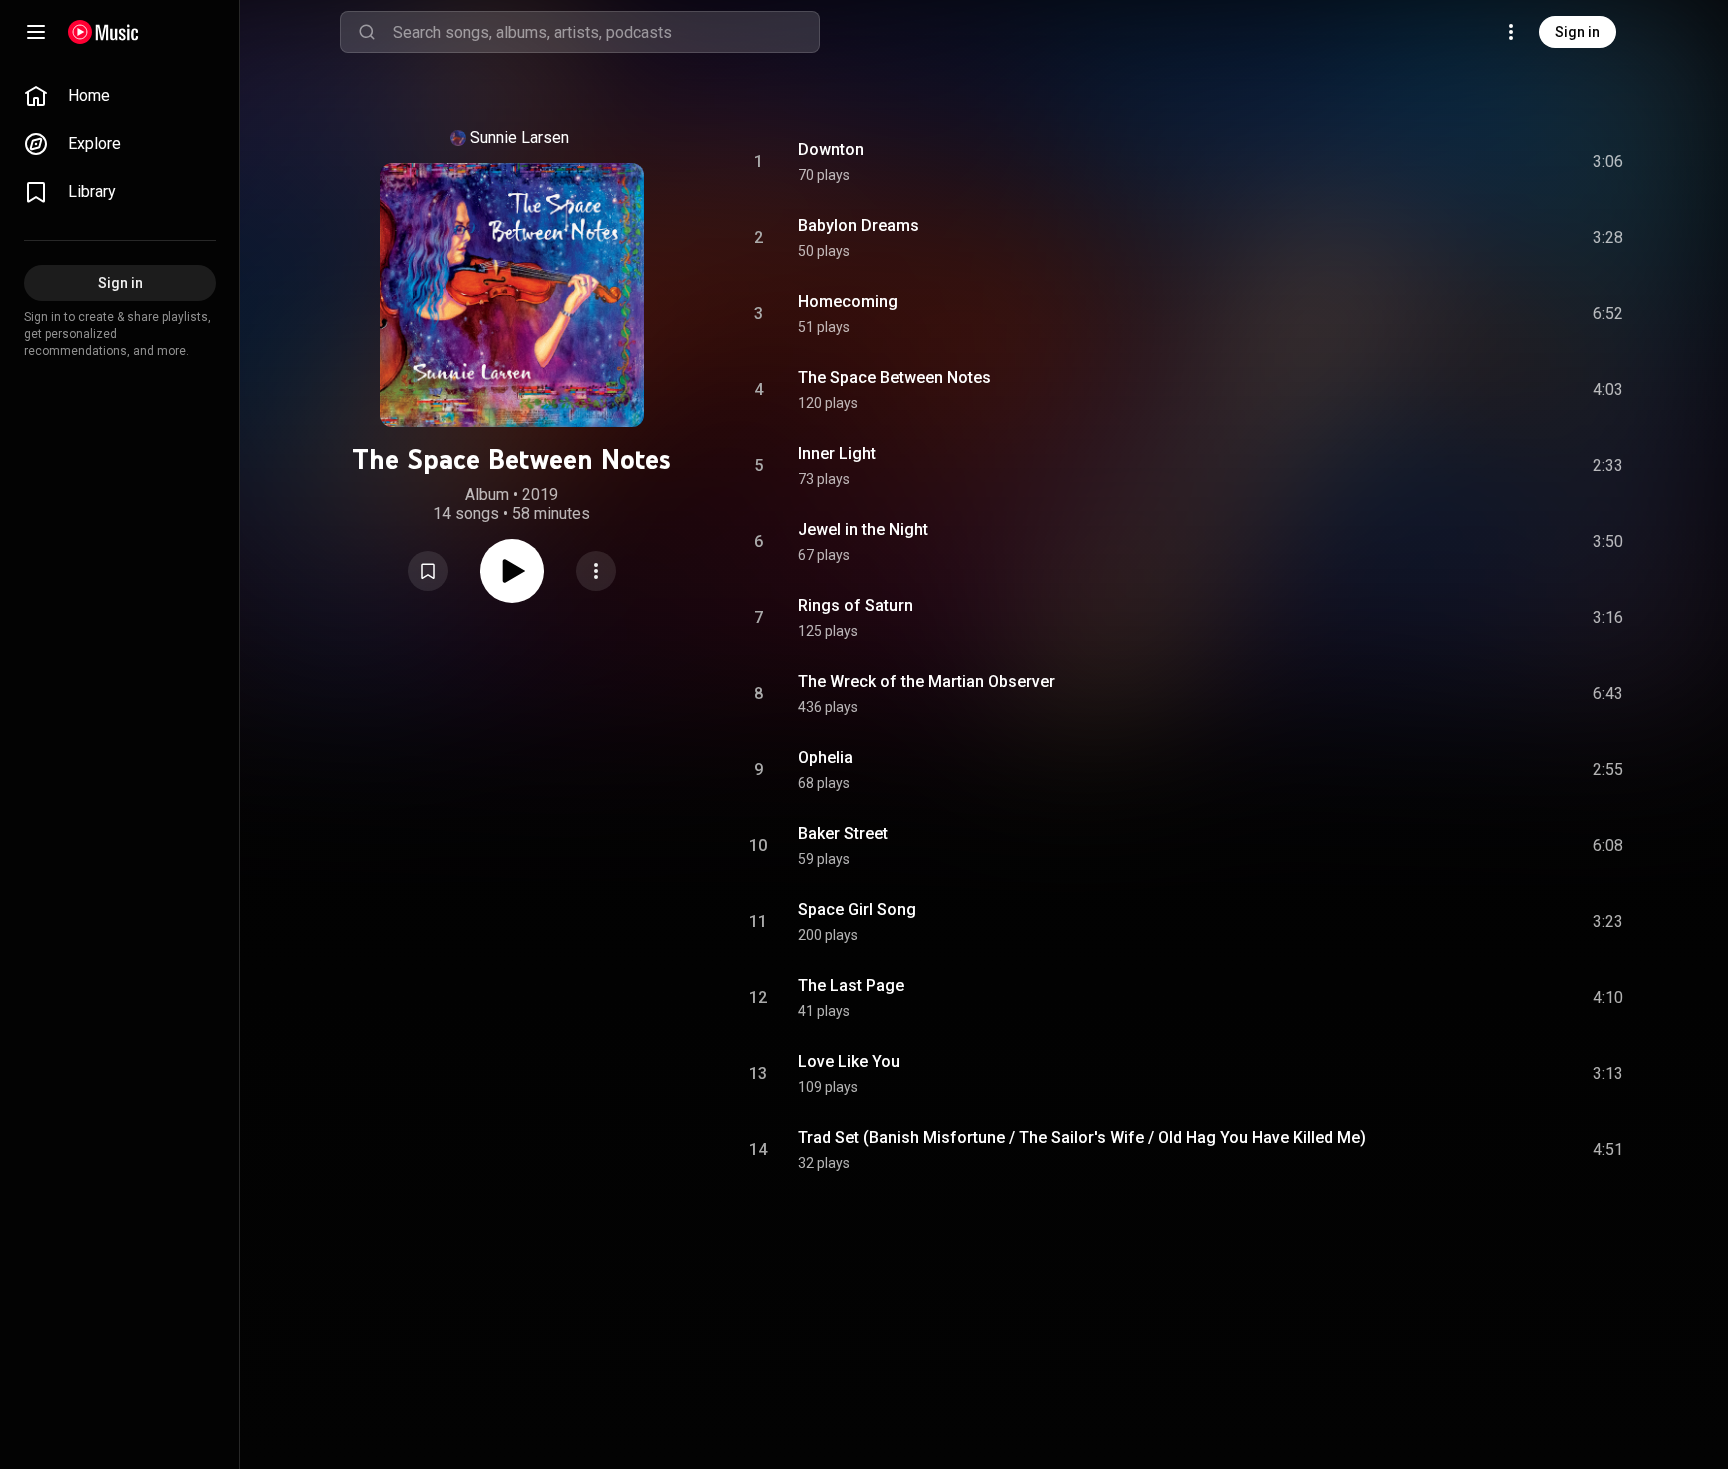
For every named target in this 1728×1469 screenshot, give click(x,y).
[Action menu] (596, 571)
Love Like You (849, 1061)
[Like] (1457, 162)
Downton (831, 149)
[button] (428, 571)
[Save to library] (428, 571)
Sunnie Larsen (519, 137)
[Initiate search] (367, 32)
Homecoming (848, 301)
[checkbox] (1609, 162)
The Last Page (851, 985)
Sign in (1577, 32)
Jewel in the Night (863, 529)
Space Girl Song (857, 909)
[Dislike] (1495, 162)
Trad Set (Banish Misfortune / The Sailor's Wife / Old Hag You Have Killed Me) (1082, 1137)
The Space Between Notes (894, 377)
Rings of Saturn (855, 605)
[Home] (103, 32)
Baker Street (843, 833)
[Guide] (36, 32)
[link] (120, 96)
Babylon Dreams (858, 225)
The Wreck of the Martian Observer (926, 681)
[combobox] (606, 32)
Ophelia (825, 757)
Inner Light (837, 453)
